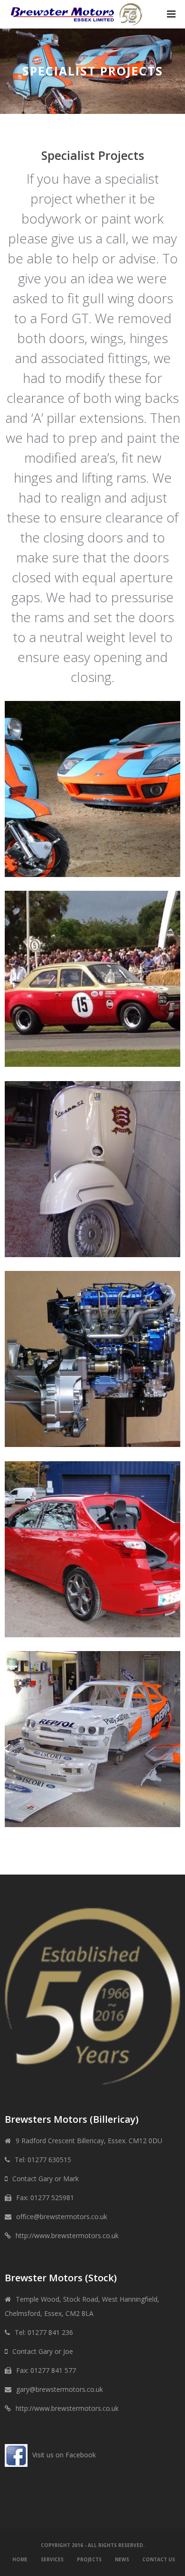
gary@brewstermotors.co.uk (60, 2389)
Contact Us (159, 2559)
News (122, 2559)
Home (20, 2559)
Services (52, 2559)
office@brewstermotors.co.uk (62, 2217)
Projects (89, 2559)
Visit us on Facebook (64, 2455)
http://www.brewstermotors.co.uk (67, 2235)
